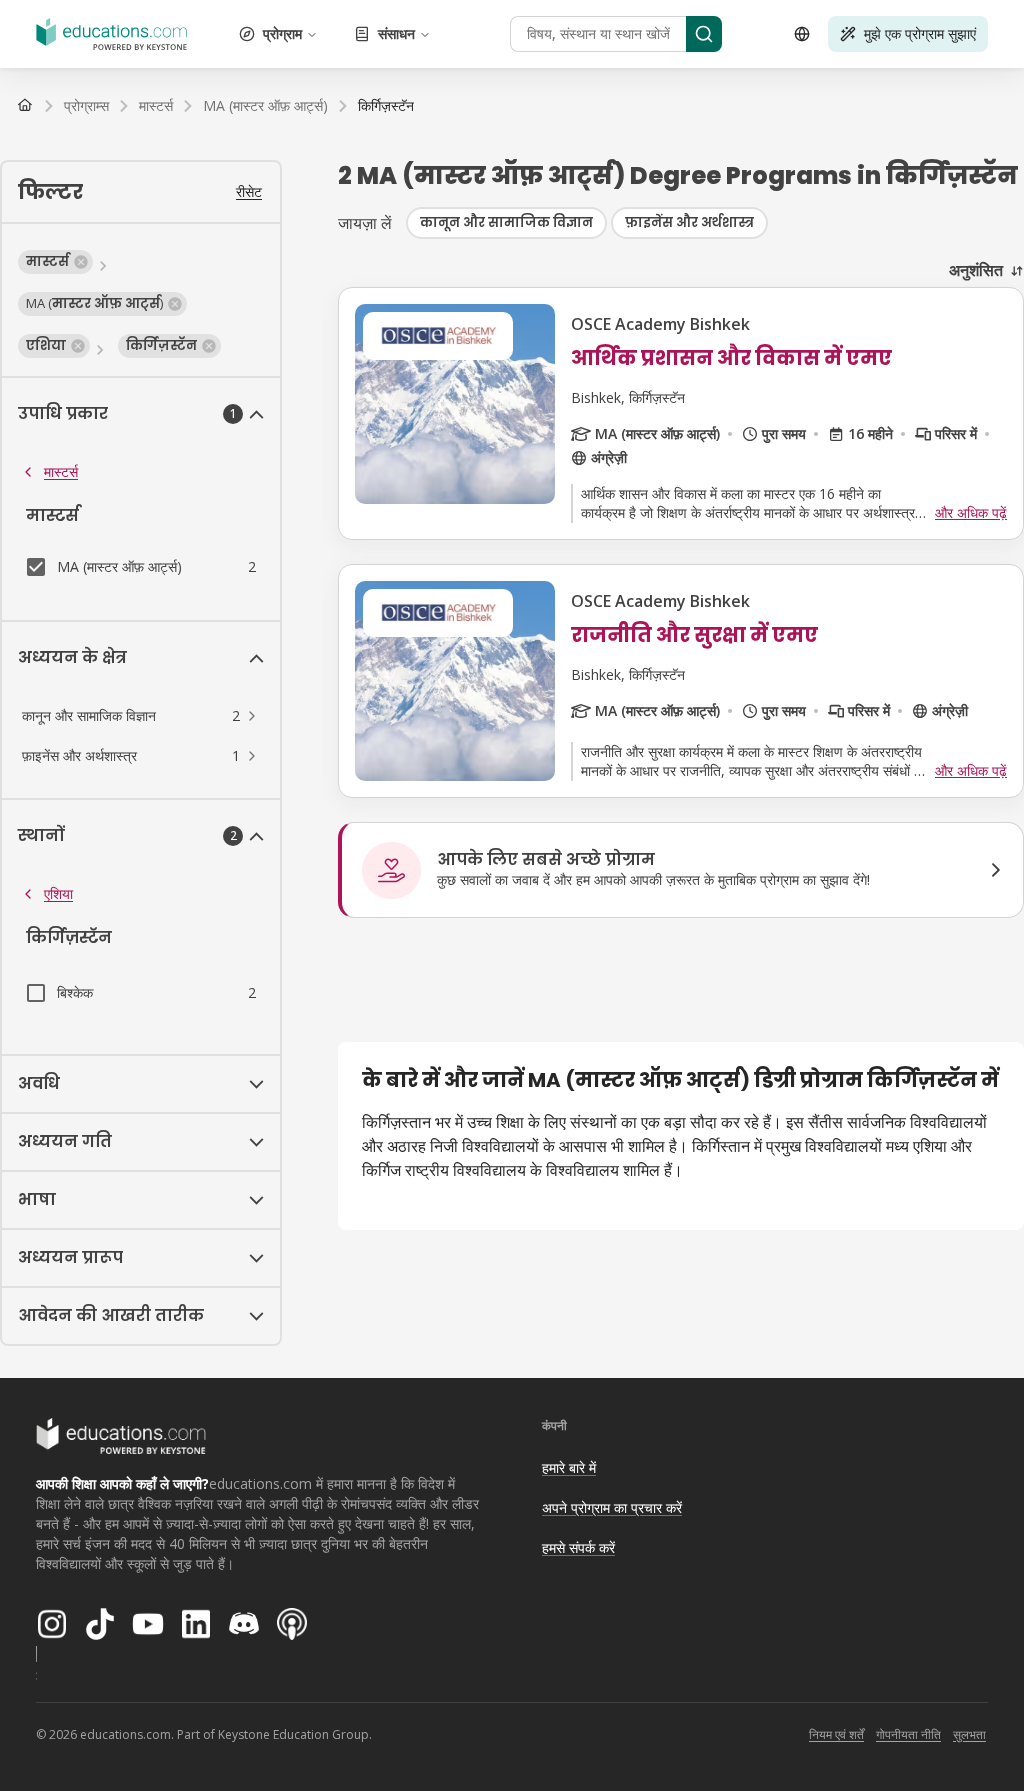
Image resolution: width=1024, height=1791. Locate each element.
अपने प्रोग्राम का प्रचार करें (612, 1507)
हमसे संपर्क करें (578, 1547)
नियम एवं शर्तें (836, 1734)
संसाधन (396, 33)
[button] (55, 262)
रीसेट (249, 191)
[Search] (704, 34)
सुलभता (969, 1734)
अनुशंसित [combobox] (976, 270)
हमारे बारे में (569, 1467)
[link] (386, 106)
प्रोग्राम (282, 33)
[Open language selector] (802, 34)
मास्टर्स (61, 471)
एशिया (58, 893)
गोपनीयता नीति (908, 1734)
